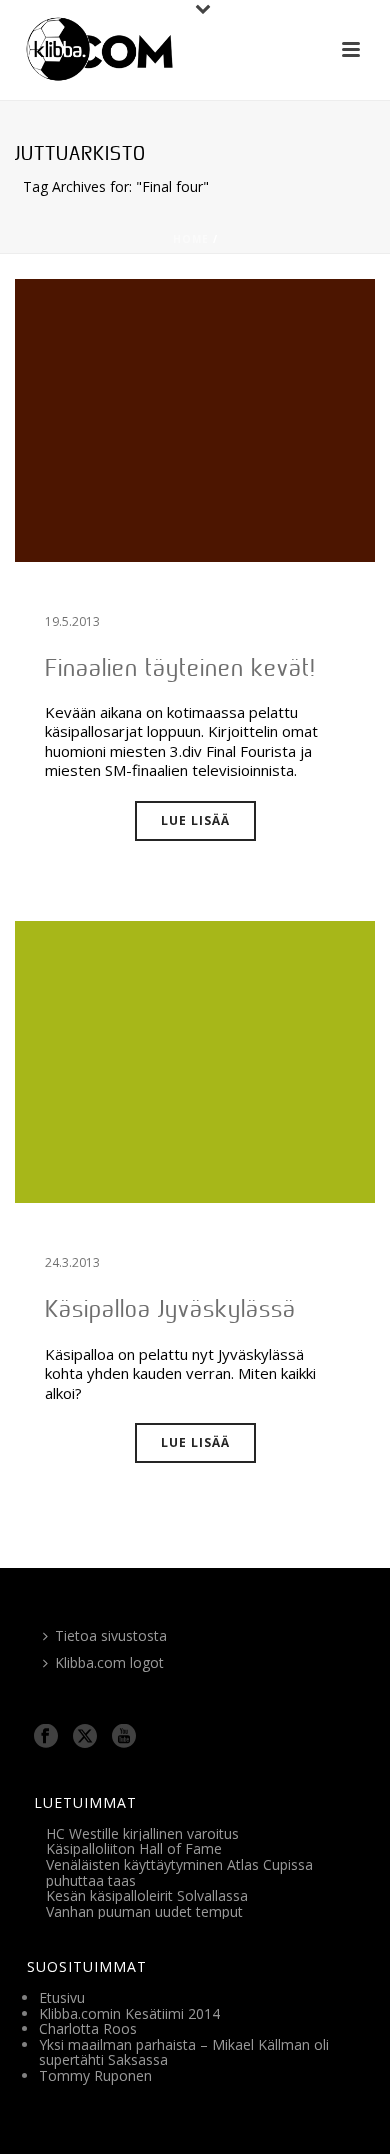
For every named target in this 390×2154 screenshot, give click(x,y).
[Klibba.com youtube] (124, 1737)
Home (191, 239)
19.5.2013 (72, 621)
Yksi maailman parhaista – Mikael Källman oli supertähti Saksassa (184, 2052)
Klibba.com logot (109, 1662)
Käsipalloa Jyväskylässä (170, 1308)
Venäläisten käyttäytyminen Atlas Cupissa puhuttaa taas (179, 1872)
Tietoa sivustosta (111, 1635)
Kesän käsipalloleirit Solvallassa (147, 1895)
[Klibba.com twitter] (85, 1737)
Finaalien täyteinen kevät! (180, 667)
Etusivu (62, 1997)
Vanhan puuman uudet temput (144, 1911)
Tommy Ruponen (95, 2075)
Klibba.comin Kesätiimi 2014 (129, 2013)
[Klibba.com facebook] (46, 1737)
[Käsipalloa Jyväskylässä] (195, 1060)
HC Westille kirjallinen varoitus (142, 1833)
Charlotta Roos (88, 2028)
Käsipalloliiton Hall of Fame (134, 1848)
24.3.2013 (72, 1262)
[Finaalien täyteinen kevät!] (195, 419)
